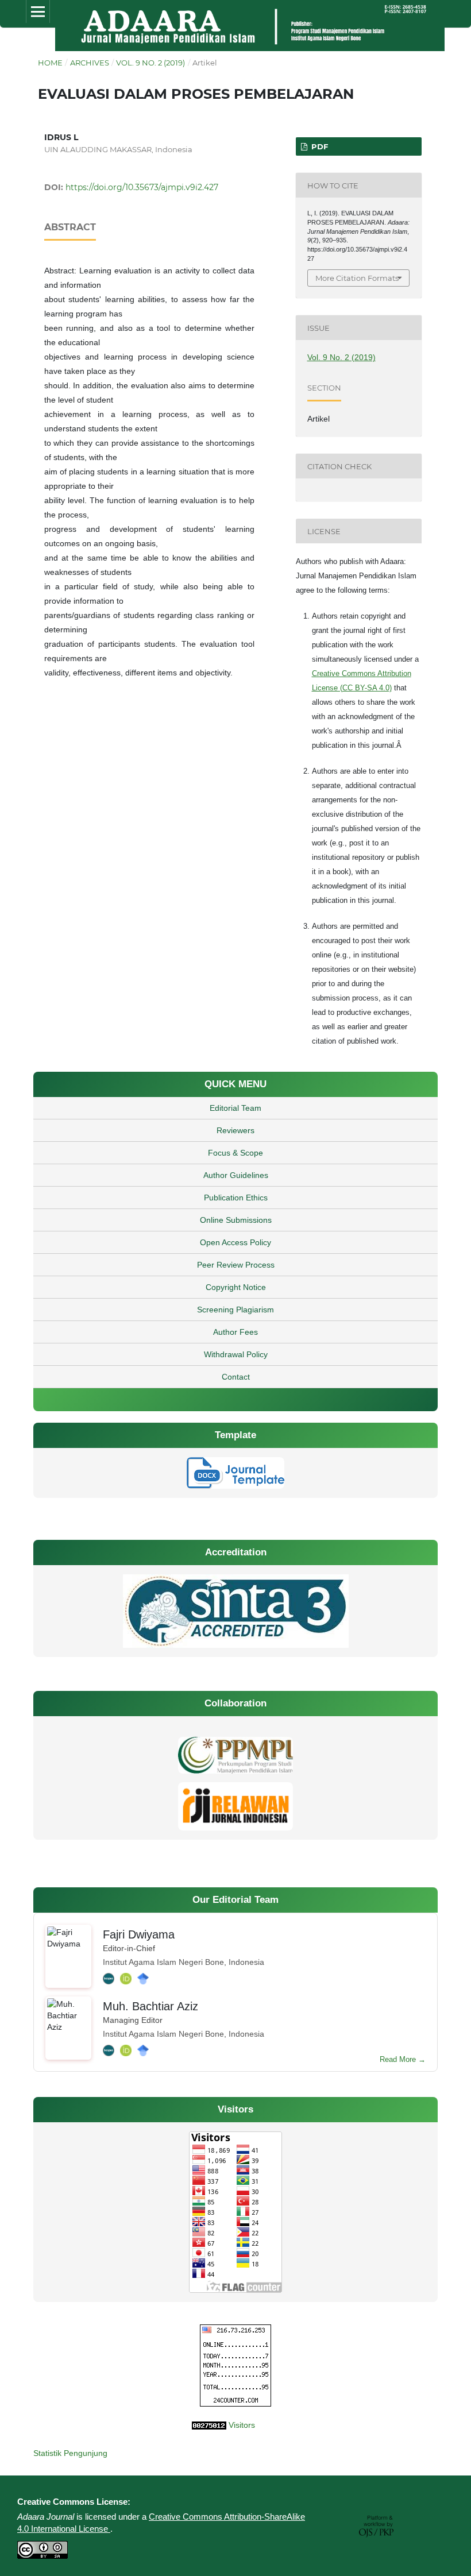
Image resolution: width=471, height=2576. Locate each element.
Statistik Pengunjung (70, 2453)
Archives (90, 63)
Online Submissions (236, 1220)
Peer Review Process (236, 1265)
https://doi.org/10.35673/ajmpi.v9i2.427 (142, 187)
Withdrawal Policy (236, 1354)
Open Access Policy (235, 1242)
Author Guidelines (236, 1175)
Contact (236, 1377)
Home (50, 63)
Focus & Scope (235, 1153)
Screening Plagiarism (235, 1310)
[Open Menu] (38, 11)
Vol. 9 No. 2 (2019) (150, 63)
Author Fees (235, 1332)
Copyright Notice (236, 1287)
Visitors (242, 2425)
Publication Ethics (236, 1198)
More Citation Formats (357, 278)
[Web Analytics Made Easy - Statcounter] (130, 2425)
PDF (318, 146)
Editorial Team (235, 1108)
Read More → (403, 2059)
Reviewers (235, 1130)
